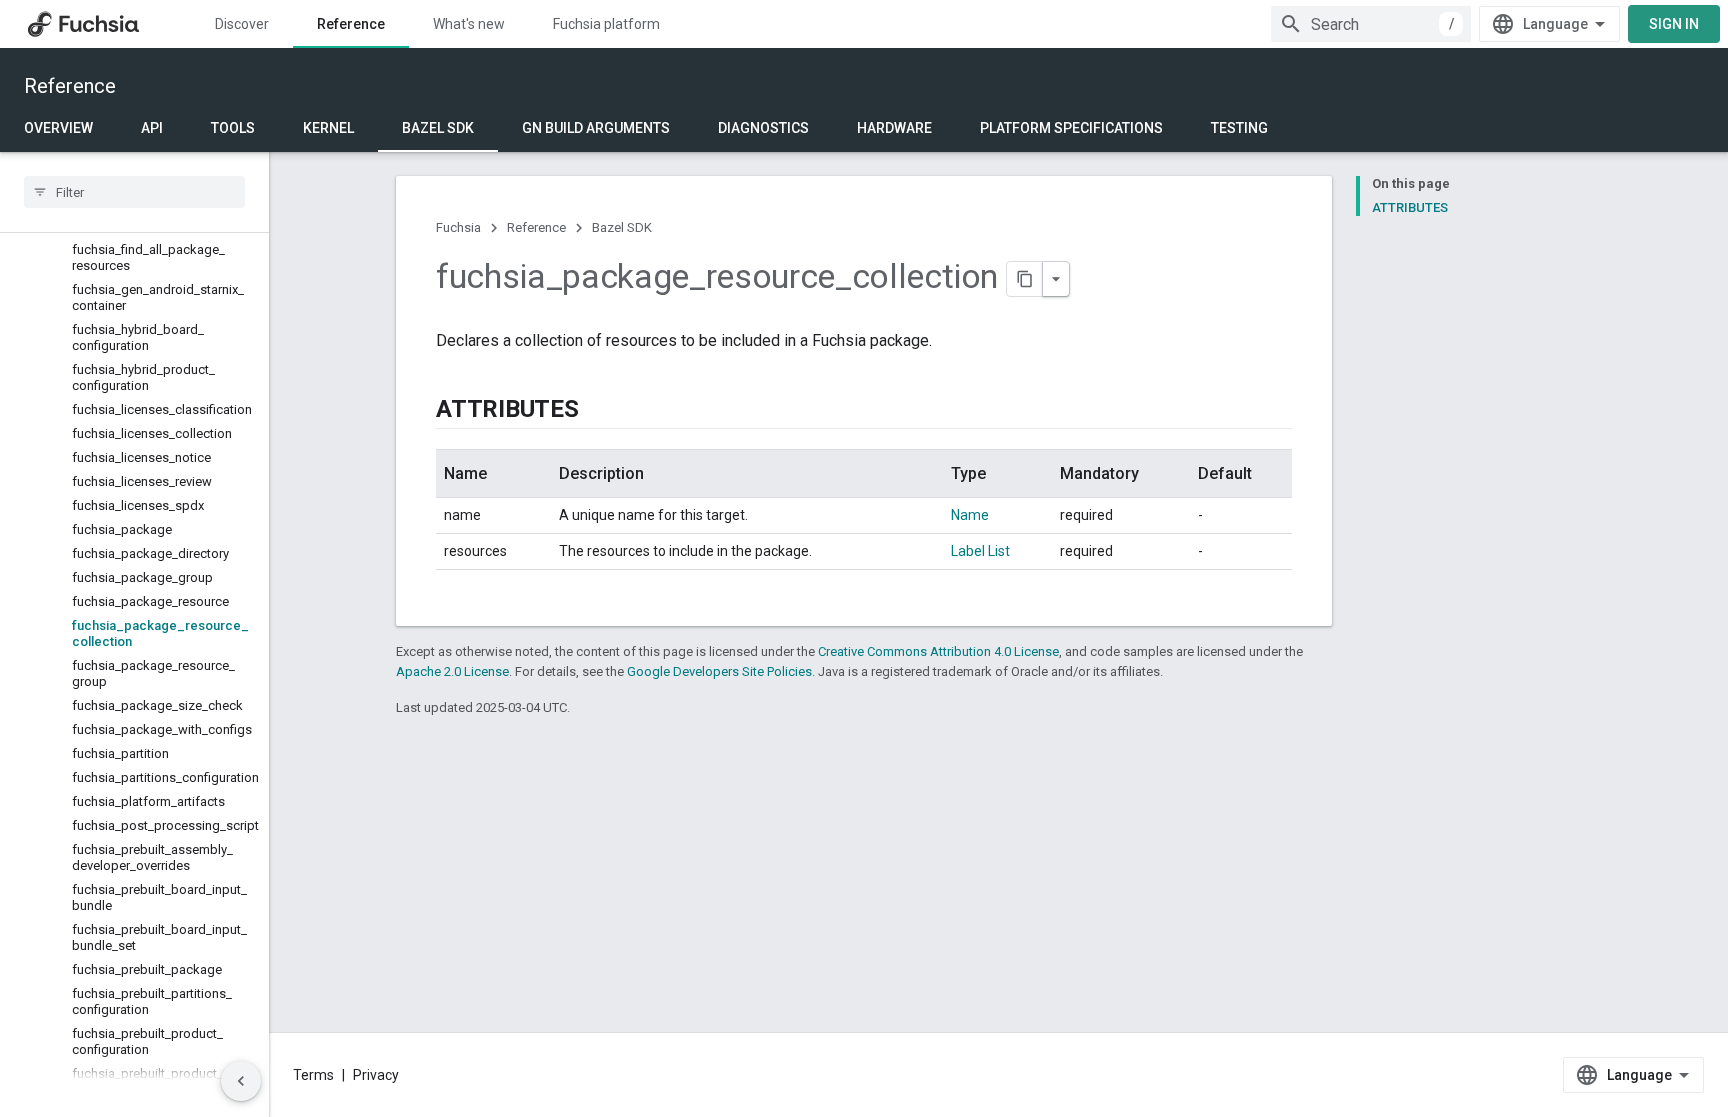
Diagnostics (763, 128)
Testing (1239, 128)
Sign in (1674, 24)
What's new (469, 24)
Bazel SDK (438, 128)
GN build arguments (596, 128)
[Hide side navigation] (241, 1081)
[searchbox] (134, 192)
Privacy (376, 1075)
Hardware (894, 128)
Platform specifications (1071, 128)
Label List (980, 551)
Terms (313, 1075)
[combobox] (1371, 24)
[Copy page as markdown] (1025, 279)
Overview (58, 128)
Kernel (328, 128)
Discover (242, 24)
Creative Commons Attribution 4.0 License (938, 651)
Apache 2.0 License (452, 671)
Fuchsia (458, 227)
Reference (351, 24)
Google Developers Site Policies (719, 671)
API (152, 128)
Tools (233, 128)
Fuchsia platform (606, 24)
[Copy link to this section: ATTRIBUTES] (599, 411)
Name (970, 515)
